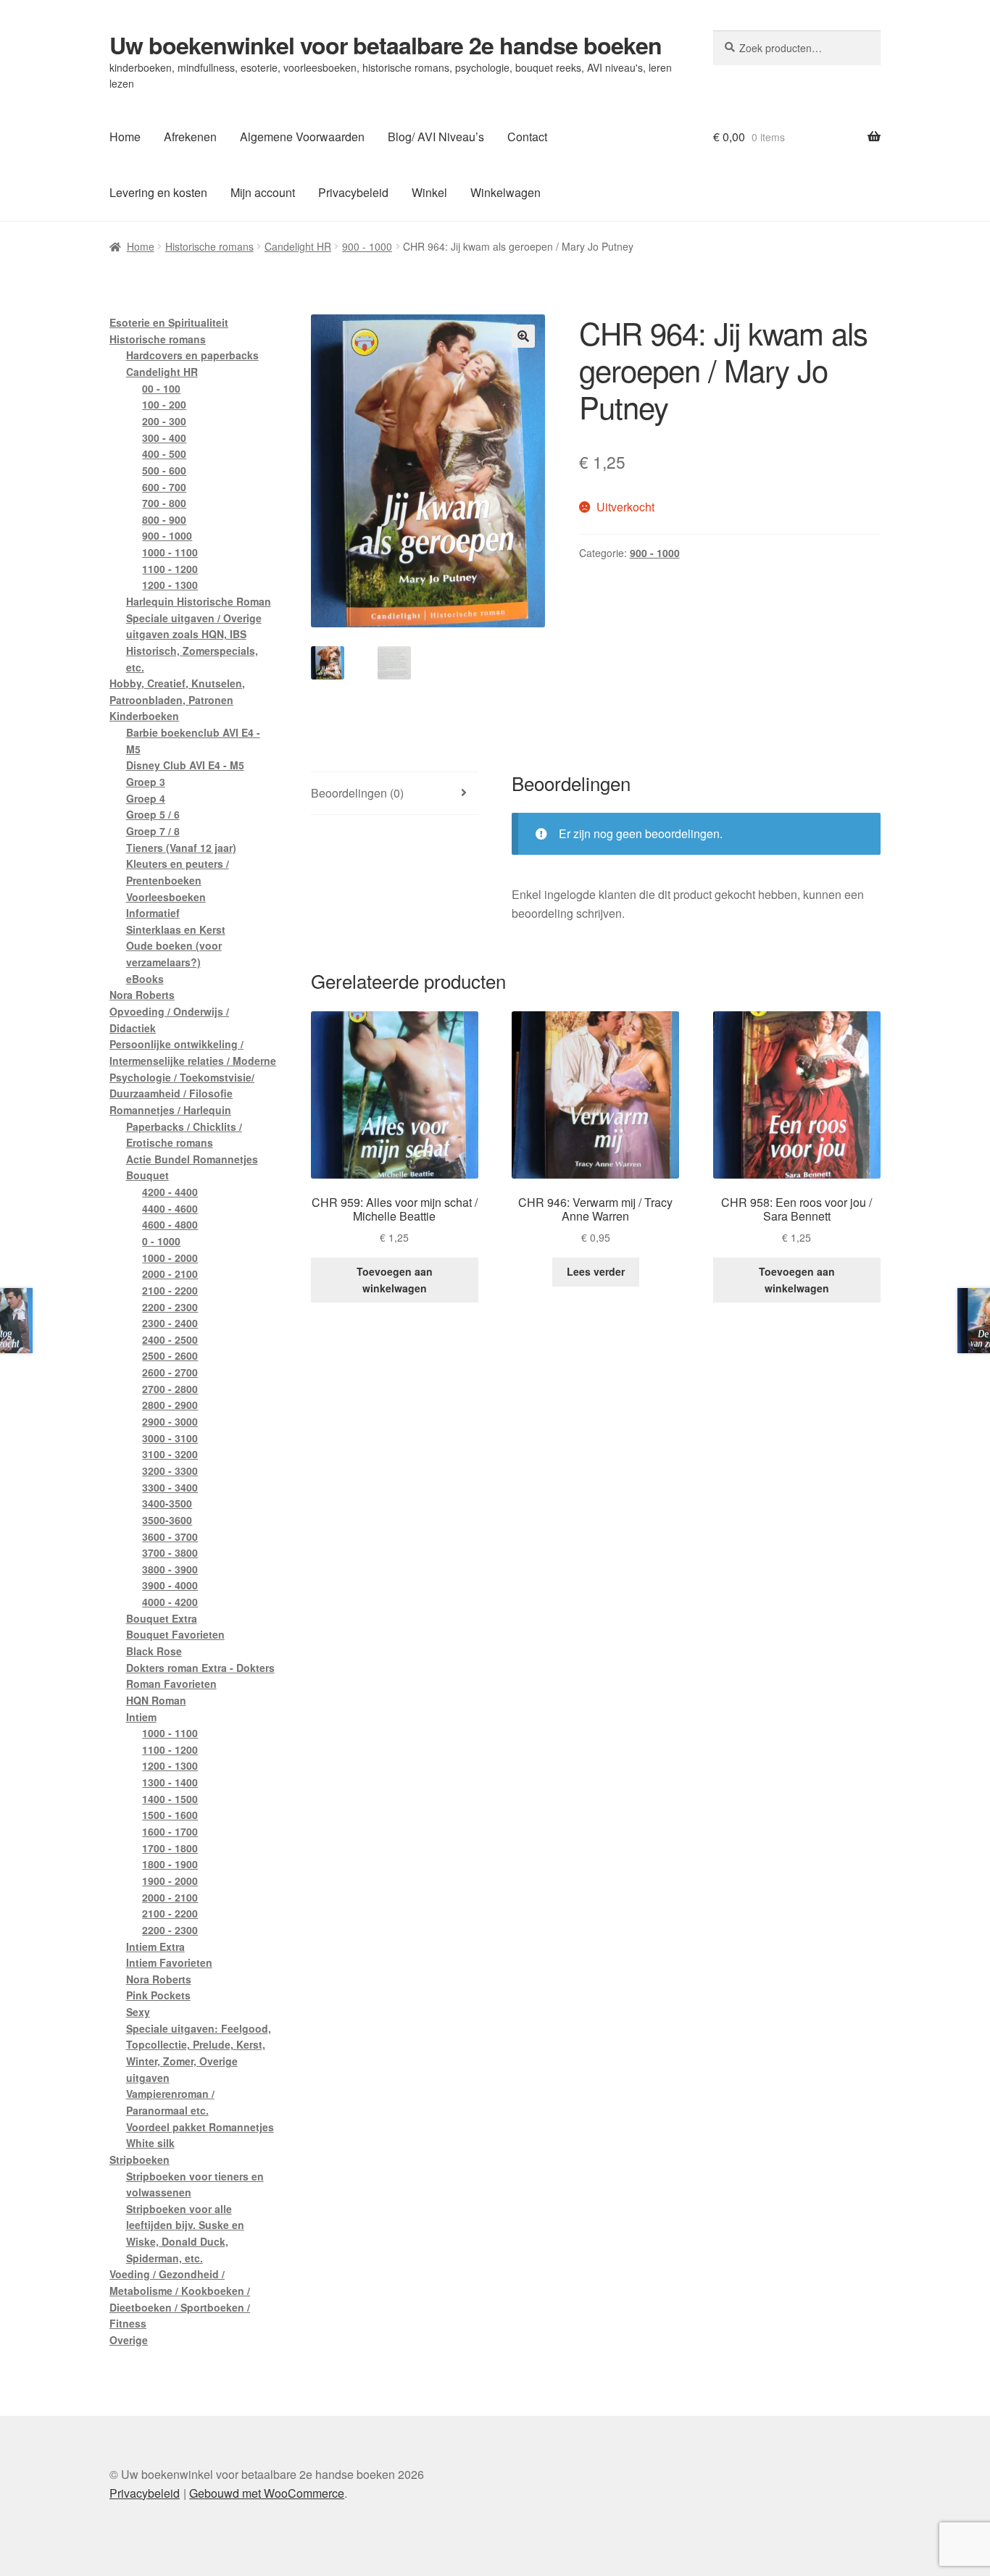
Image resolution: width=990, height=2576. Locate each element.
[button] (523, 336)
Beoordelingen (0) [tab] (357, 793)
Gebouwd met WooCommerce (267, 2493)
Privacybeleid (353, 192)
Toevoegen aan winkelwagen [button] (395, 1280)
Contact (527, 137)
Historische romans (209, 246)
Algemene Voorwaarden (302, 137)
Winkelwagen (506, 192)
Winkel (429, 192)
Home (125, 137)
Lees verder (596, 1271)
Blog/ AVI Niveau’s (436, 137)
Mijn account (263, 192)
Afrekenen (190, 137)
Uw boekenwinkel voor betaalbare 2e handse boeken (386, 45)
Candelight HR (298, 246)
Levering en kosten (158, 192)
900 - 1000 (367, 246)
